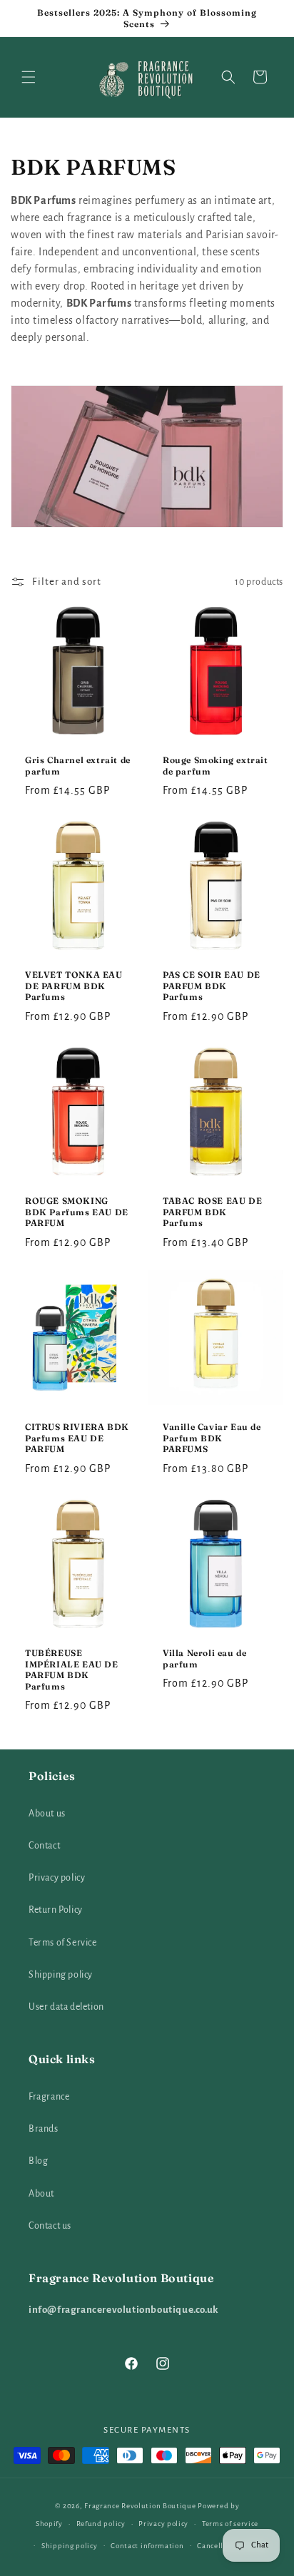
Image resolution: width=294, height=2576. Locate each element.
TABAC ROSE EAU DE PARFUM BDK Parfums (212, 1212)
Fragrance (49, 2097)
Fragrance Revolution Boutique (140, 2506)
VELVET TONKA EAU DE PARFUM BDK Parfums (74, 986)
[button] (29, 77)
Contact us (50, 2226)
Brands (44, 2129)
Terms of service (230, 2524)
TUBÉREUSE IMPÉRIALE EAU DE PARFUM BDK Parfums (72, 1670)
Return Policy (56, 1910)
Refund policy (101, 2524)
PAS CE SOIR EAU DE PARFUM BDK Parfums (212, 986)
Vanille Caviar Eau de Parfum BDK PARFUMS (212, 1438)
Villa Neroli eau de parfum (204, 1658)
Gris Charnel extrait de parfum (78, 766)
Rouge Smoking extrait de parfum (216, 766)
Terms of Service (63, 1943)
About (41, 2194)
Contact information (147, 2546)
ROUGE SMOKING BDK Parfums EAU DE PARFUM (77, 1212)
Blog (38, 2161)
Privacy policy (57, 1878)
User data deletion (66, 2007)
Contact (44, 1846)
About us (47, 1814)
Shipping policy (61, 1975)
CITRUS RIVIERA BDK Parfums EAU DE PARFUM (77, 1438)
